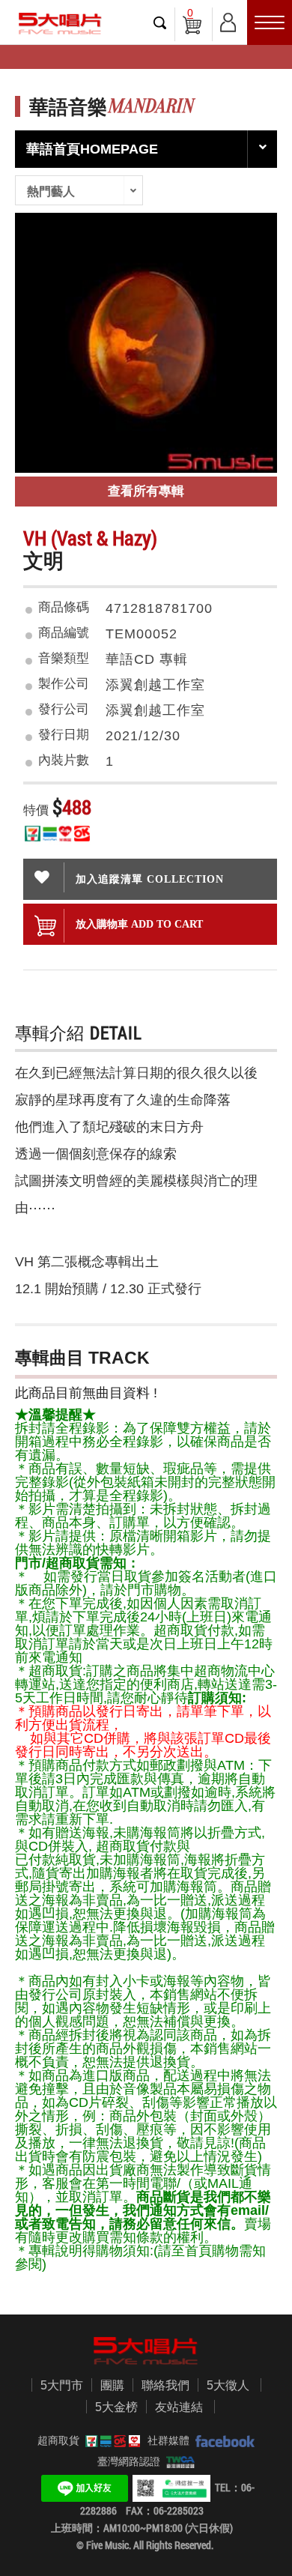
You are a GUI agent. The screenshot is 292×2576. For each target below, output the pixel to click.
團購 (112, 2385)
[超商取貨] (110, 2440)
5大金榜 (116, 2407)
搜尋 (160, 22)
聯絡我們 (165, 2385)
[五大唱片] (146, 2351)
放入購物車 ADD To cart (139, 924)
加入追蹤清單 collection (150, 879)
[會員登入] (228, 20)
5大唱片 (60, 24)
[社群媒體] (222, 2440)
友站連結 (179, 2407)
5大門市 (62, 2385)
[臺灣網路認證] (178, 2461)
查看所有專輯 (146, 491)
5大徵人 (228, 2385)
